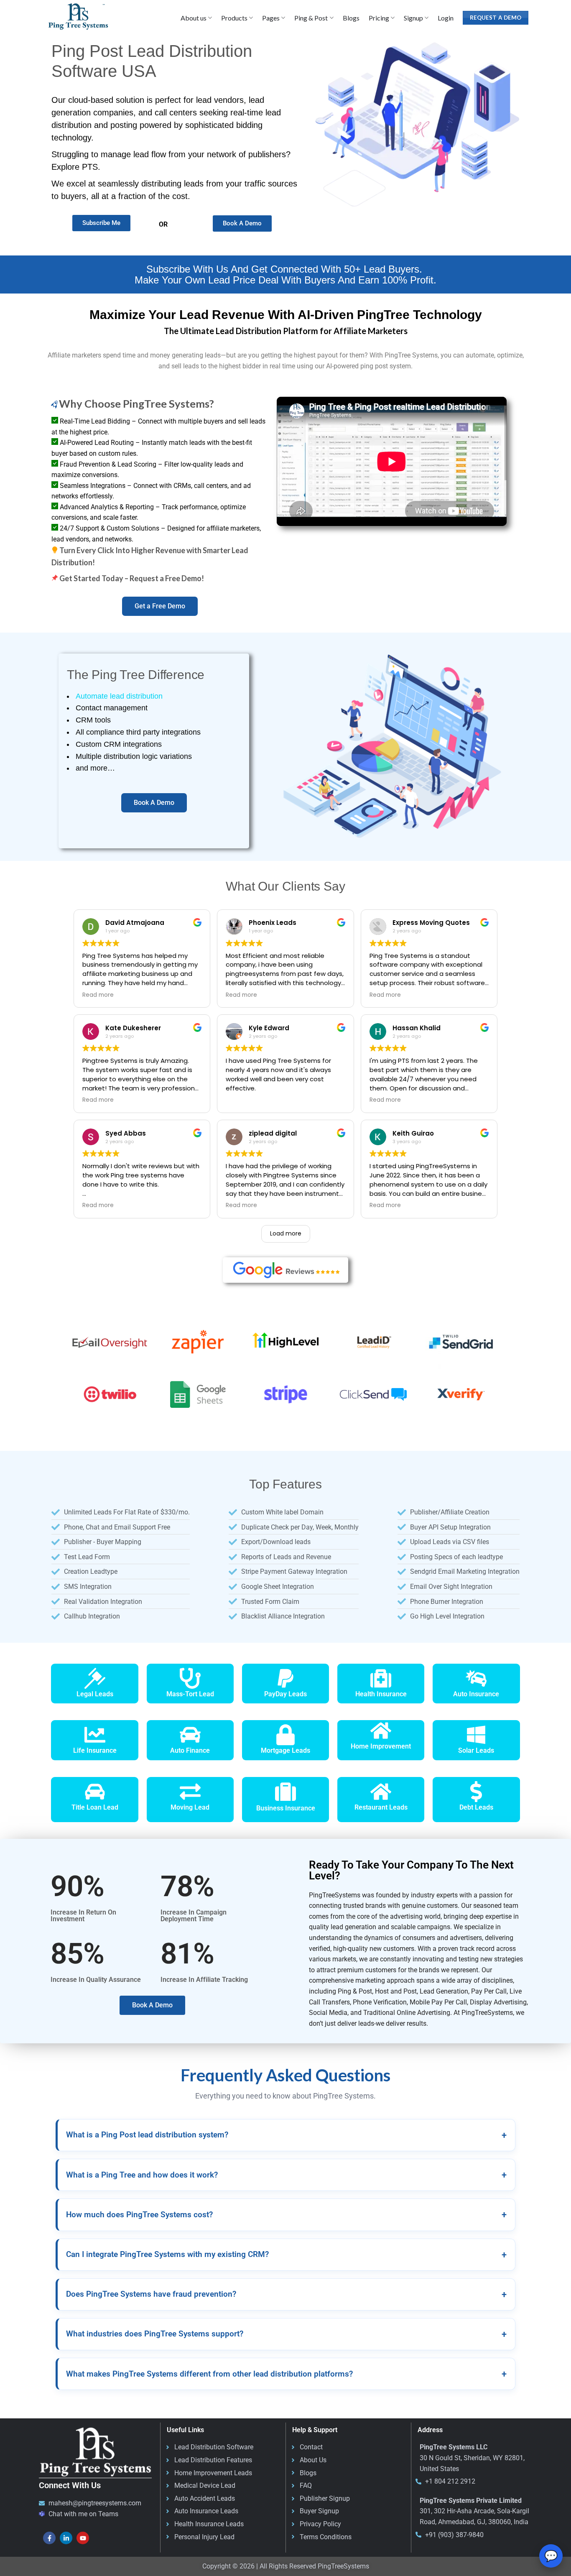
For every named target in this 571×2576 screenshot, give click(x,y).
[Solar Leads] (476, 1735)
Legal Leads (95, 1694)
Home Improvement (381, 1746)
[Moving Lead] (190, 1792)
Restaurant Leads (381, 1807)
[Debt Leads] (476, 1792)
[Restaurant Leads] (381, 1792)
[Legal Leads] (95, 1678)
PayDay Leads (285, 1694)
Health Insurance (381, 1694)
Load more (286, 1233)
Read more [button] (98, 995)
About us (194, 18)
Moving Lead (190, 1807)
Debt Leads (476, 1807)
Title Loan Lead (95, 1807)
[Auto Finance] (190, 1735)
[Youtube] (83, 2538)
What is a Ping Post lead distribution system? (286, 2135)
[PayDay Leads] (285, 1678)
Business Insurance (286, 1808)
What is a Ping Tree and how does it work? (286, 2175)
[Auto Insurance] (476, 1678)
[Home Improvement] (381, 1731)
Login (446, 18)
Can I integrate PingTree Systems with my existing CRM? (286, 2255)
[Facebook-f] (49, 2538)
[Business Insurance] (285, 1792)
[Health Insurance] (381, 1678)
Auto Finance (190, 1750)
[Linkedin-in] (66, 2538)
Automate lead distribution (119, 696)
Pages (271, 18)
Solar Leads (476, 1750)
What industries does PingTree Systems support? (286, 2334)
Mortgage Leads (285, 1750)
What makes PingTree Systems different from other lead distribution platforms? (286, 2374)
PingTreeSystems (343, 2566)
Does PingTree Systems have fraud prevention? (286, 2294)
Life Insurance (95, 1750)
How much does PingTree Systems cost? (286, 2215)
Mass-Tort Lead (190, 1694)
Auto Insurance (476, 1694)
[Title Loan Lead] (95, 1792)
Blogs (351, 18)
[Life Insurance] (95, 1735)
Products (234, 18)
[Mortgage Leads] (285, 1735)
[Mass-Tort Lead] (190, 1678)
